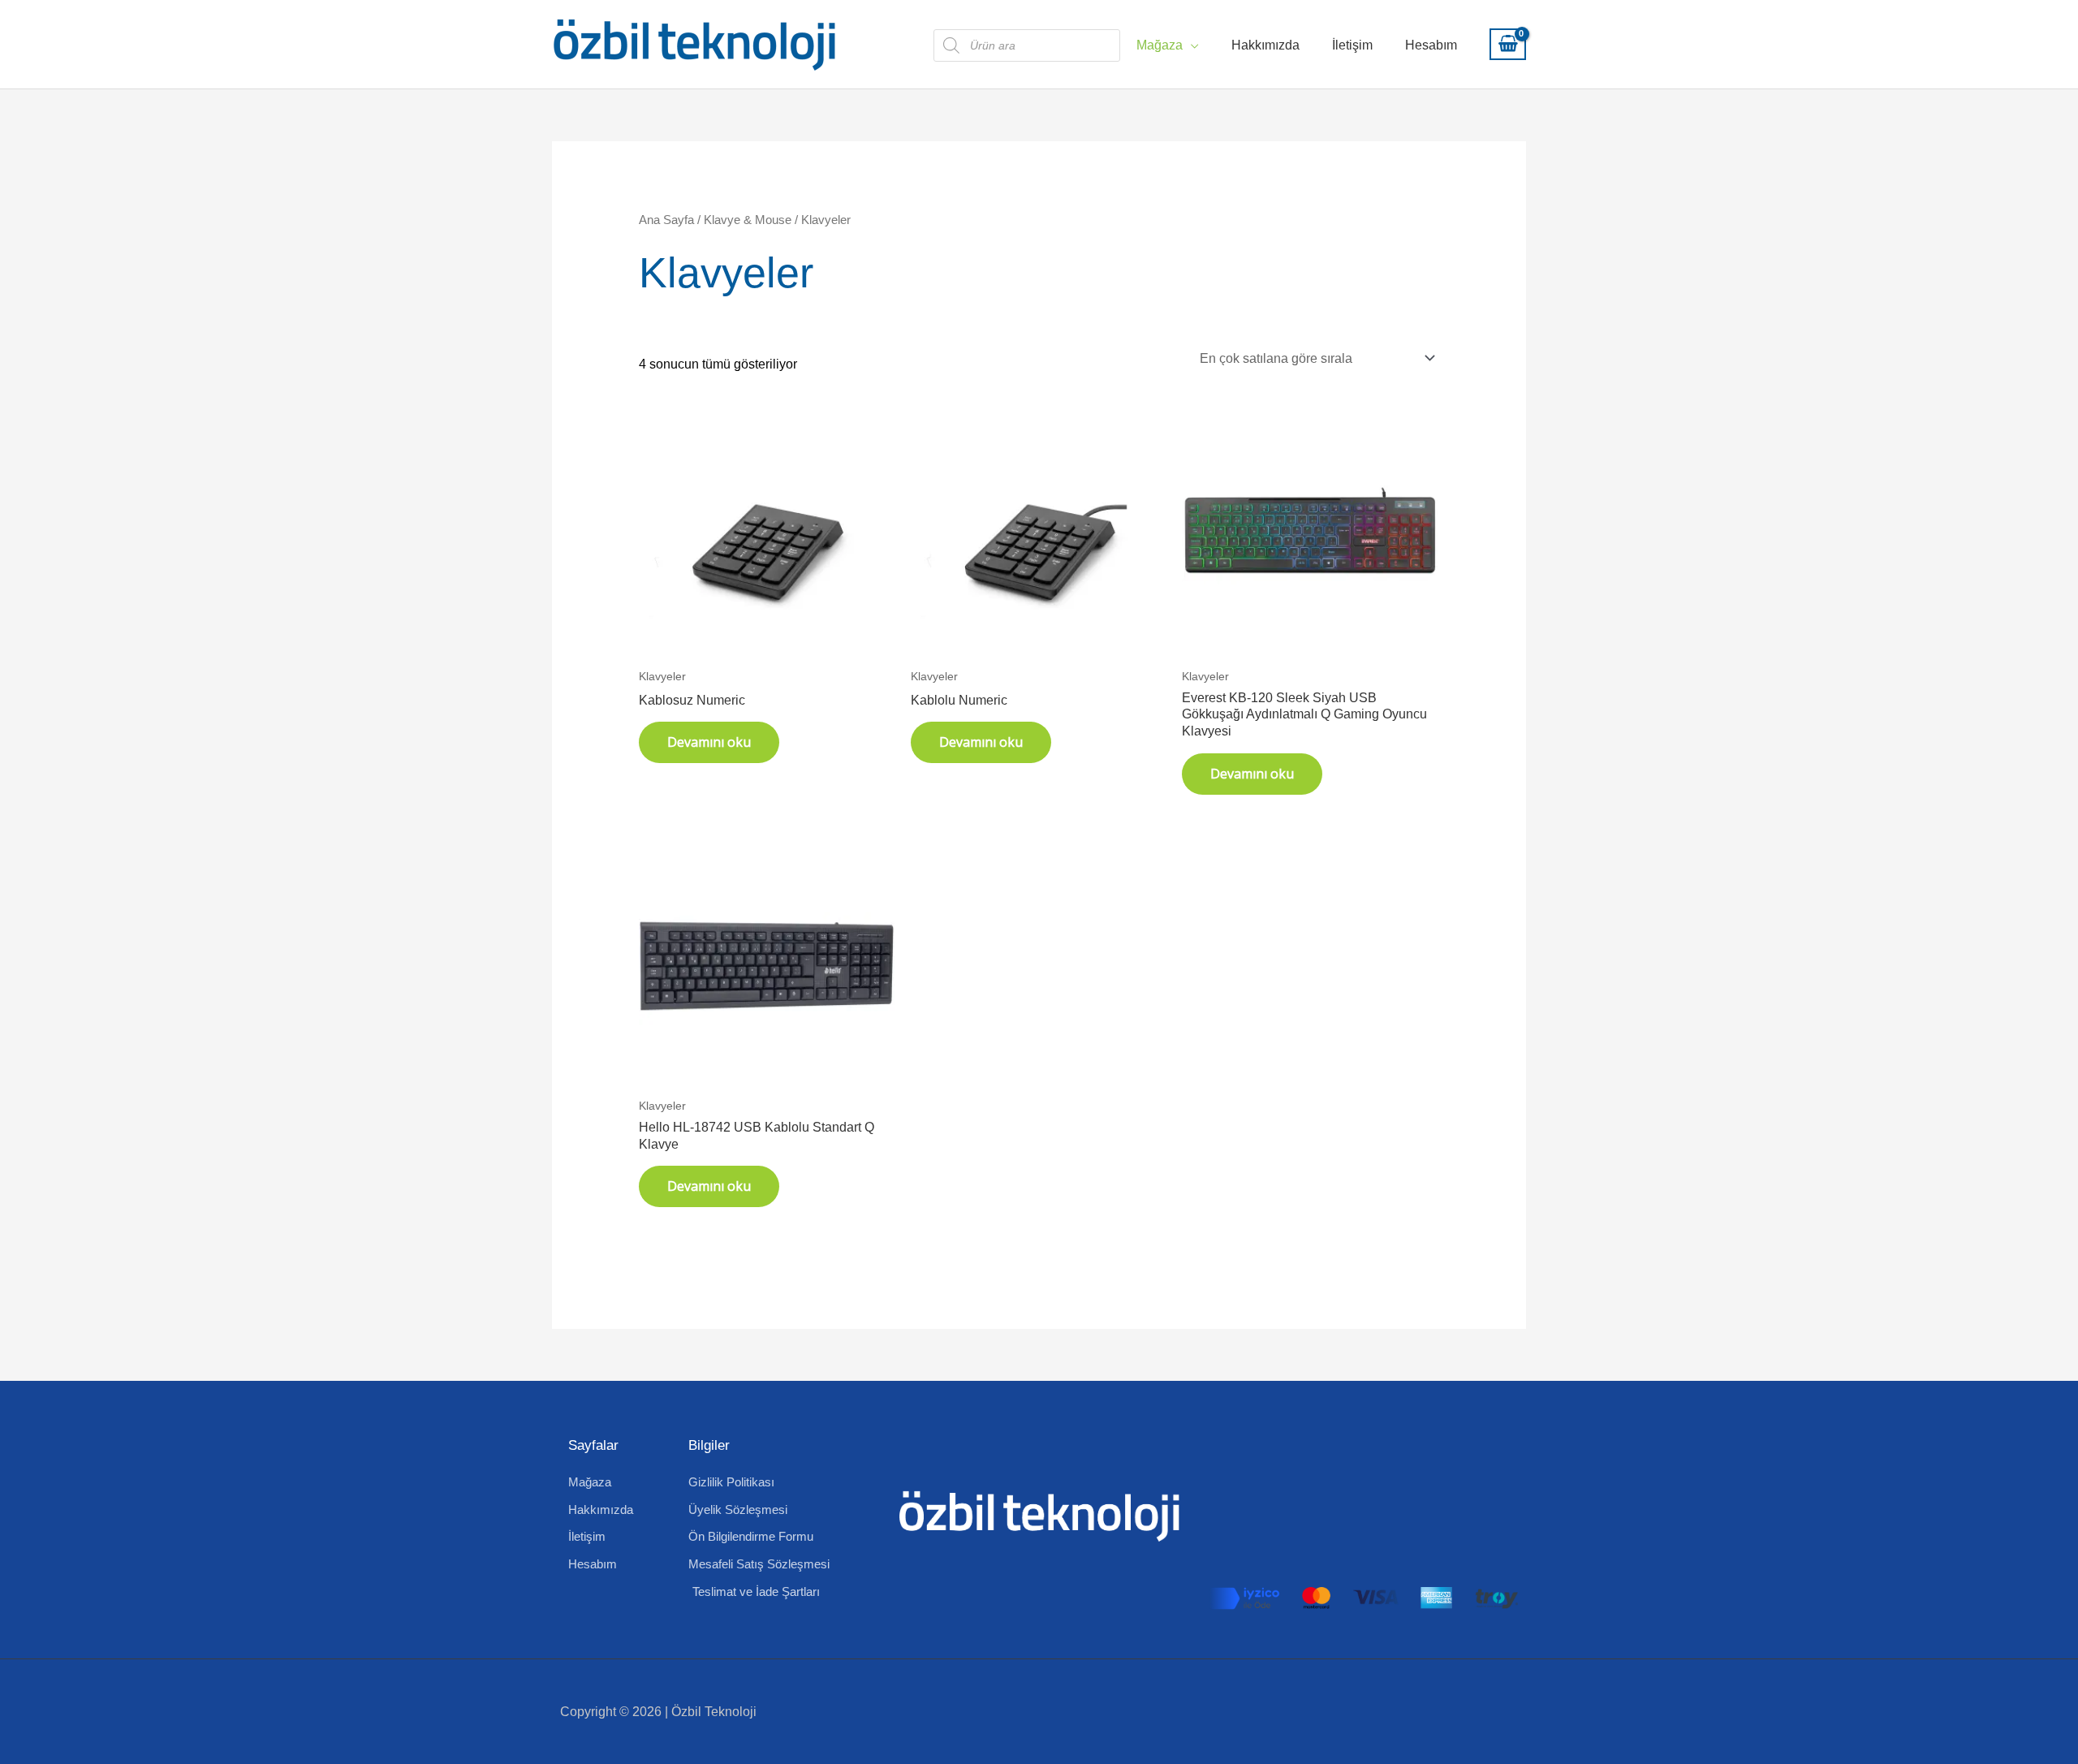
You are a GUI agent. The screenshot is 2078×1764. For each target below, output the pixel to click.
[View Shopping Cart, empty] (1508, 45)
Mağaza (1160, 45)
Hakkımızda (1265, 45)
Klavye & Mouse (748, 220)
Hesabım (1431, 45)
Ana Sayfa (666, 220)
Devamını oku (709, 742)
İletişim (1352, 45)
